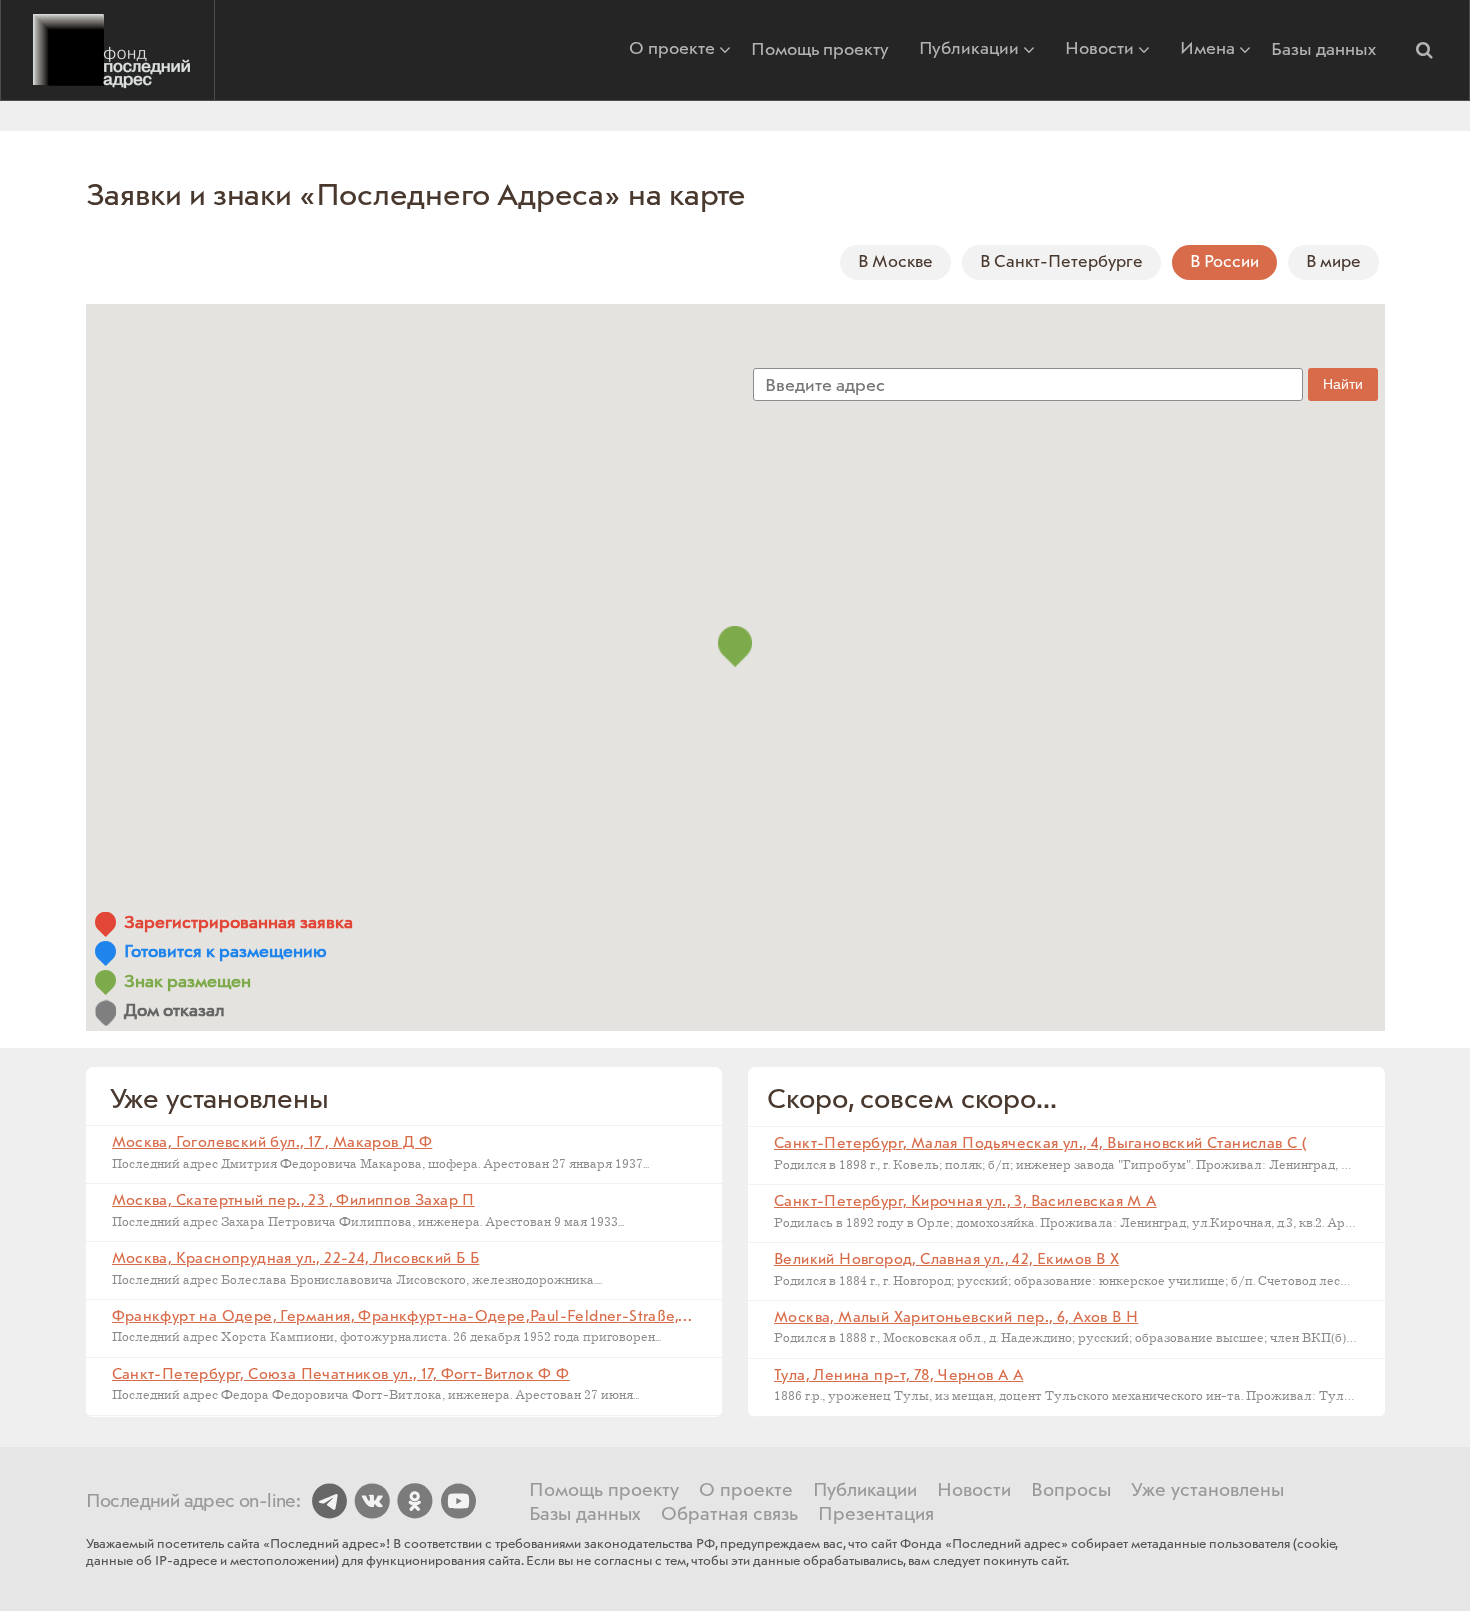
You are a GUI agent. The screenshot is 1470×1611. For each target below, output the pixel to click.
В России (1224, 262)
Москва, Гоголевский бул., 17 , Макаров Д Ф (272, 1143)
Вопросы (1071, 1491)
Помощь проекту (820, 50)
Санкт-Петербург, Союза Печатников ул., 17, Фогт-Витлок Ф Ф (341, 1375)
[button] (1424, 50)
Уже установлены (1207, 1491)
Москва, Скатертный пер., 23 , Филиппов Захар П (293, 1201)
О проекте (672, 50)
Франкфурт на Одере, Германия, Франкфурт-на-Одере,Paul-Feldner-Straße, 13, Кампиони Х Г (459, 1317)
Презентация (876, 1515)
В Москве (895, 262)
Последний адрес (107, 50)
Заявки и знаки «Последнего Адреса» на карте (416, 196)
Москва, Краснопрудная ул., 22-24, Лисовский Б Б (296, 1259)
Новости (1099, 50)
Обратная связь (729, 1515)
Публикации (969, 50)
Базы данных (1323, 50)
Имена (1207, 50)
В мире (1333, 262)
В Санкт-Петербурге (1061, 262)
